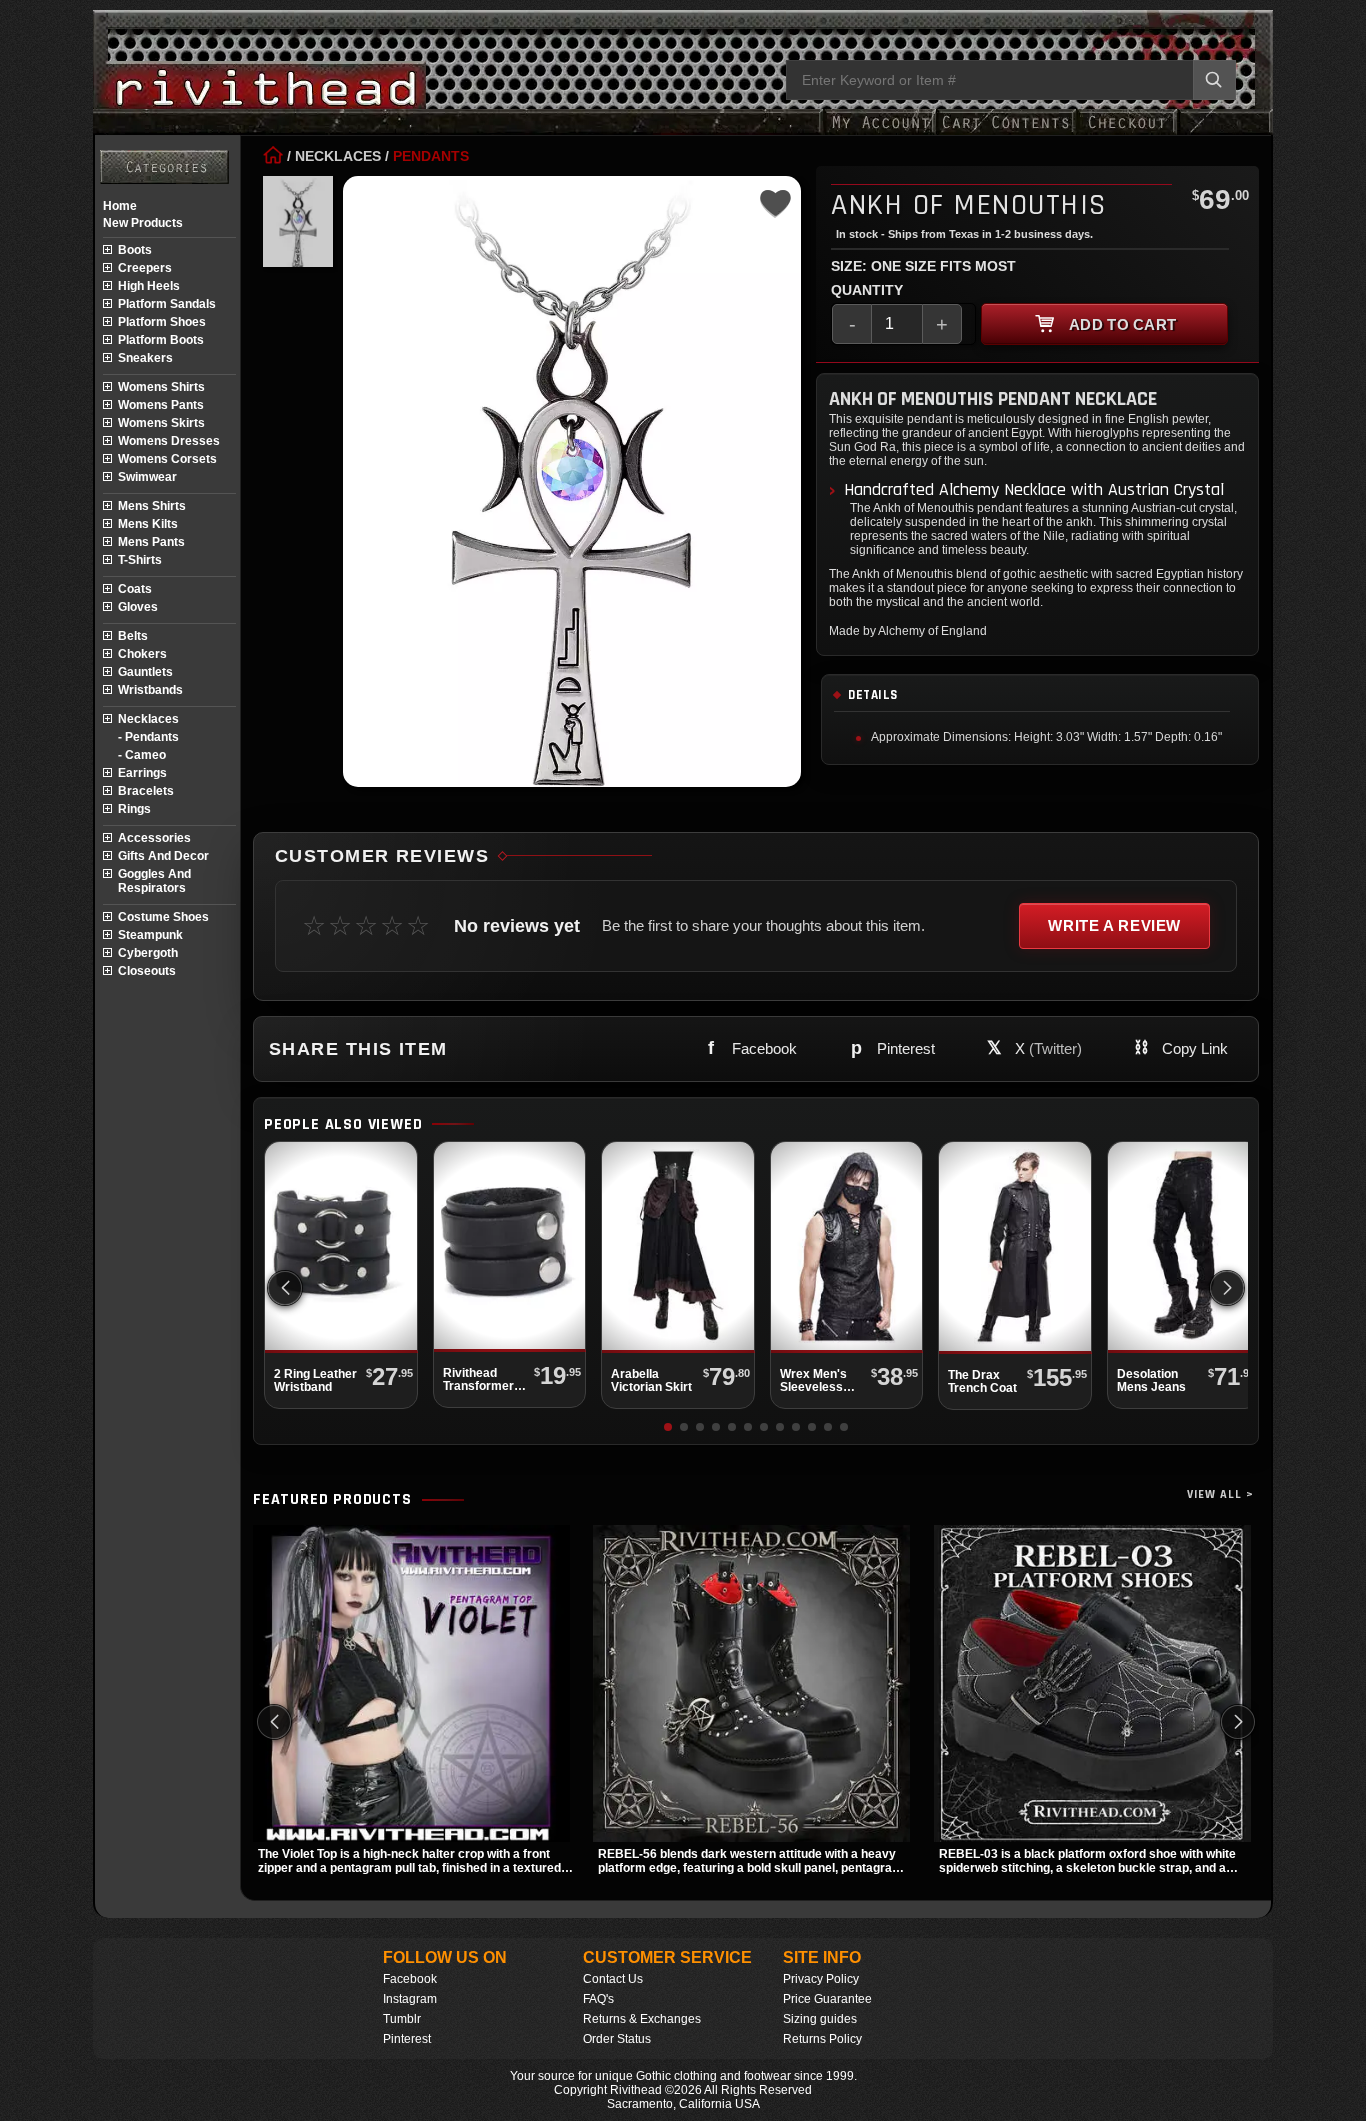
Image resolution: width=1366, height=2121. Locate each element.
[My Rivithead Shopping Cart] (1006, 132)
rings (134, 809)
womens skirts (161, 423)
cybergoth (148, 953)
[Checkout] (1126, 132)
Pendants (431, 156)
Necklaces (338, 156)
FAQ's (598, 1999)
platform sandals (167, 304)
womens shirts (161, 387)
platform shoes (162, 322)
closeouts (147, 971)
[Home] (273, 156)
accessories (154, 838)
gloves (138, 607)
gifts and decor (163, 856)
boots (135, 250)
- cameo (142, 755)
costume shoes (163, 917)
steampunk (150, 935)
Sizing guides (820, 2019)
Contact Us (613, 1979)
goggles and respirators (154, 881)
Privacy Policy (821, 1979)
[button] (1227, 1288)
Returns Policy (822, 2039)
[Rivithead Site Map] (164, 167)
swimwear (147, 477)
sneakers (145, 358)
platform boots (161, 340)
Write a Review (1114, 925)
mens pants (151, 542)
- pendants (148, 737)
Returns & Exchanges (642, 2019)
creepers (145, 268)
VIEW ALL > (1220, 1494)
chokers (142, 654)
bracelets (146, 791)
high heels (149, 286)
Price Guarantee (827, 1999)
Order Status (617, 2039)
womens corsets (167, 459)
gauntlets (145, 672)
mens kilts (148, 524)
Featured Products (332, 1500)
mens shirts (152, 506)
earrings (142, 773)
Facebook (410, 1979)
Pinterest (407, 2039)
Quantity (867, 290)
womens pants (161, 405)
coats (135, 589)
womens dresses (169, 441)
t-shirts (140, 560)
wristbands (150, 690)
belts (133, 636)
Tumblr (402, 2019)
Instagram (410, 1999)
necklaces (148, 719)
